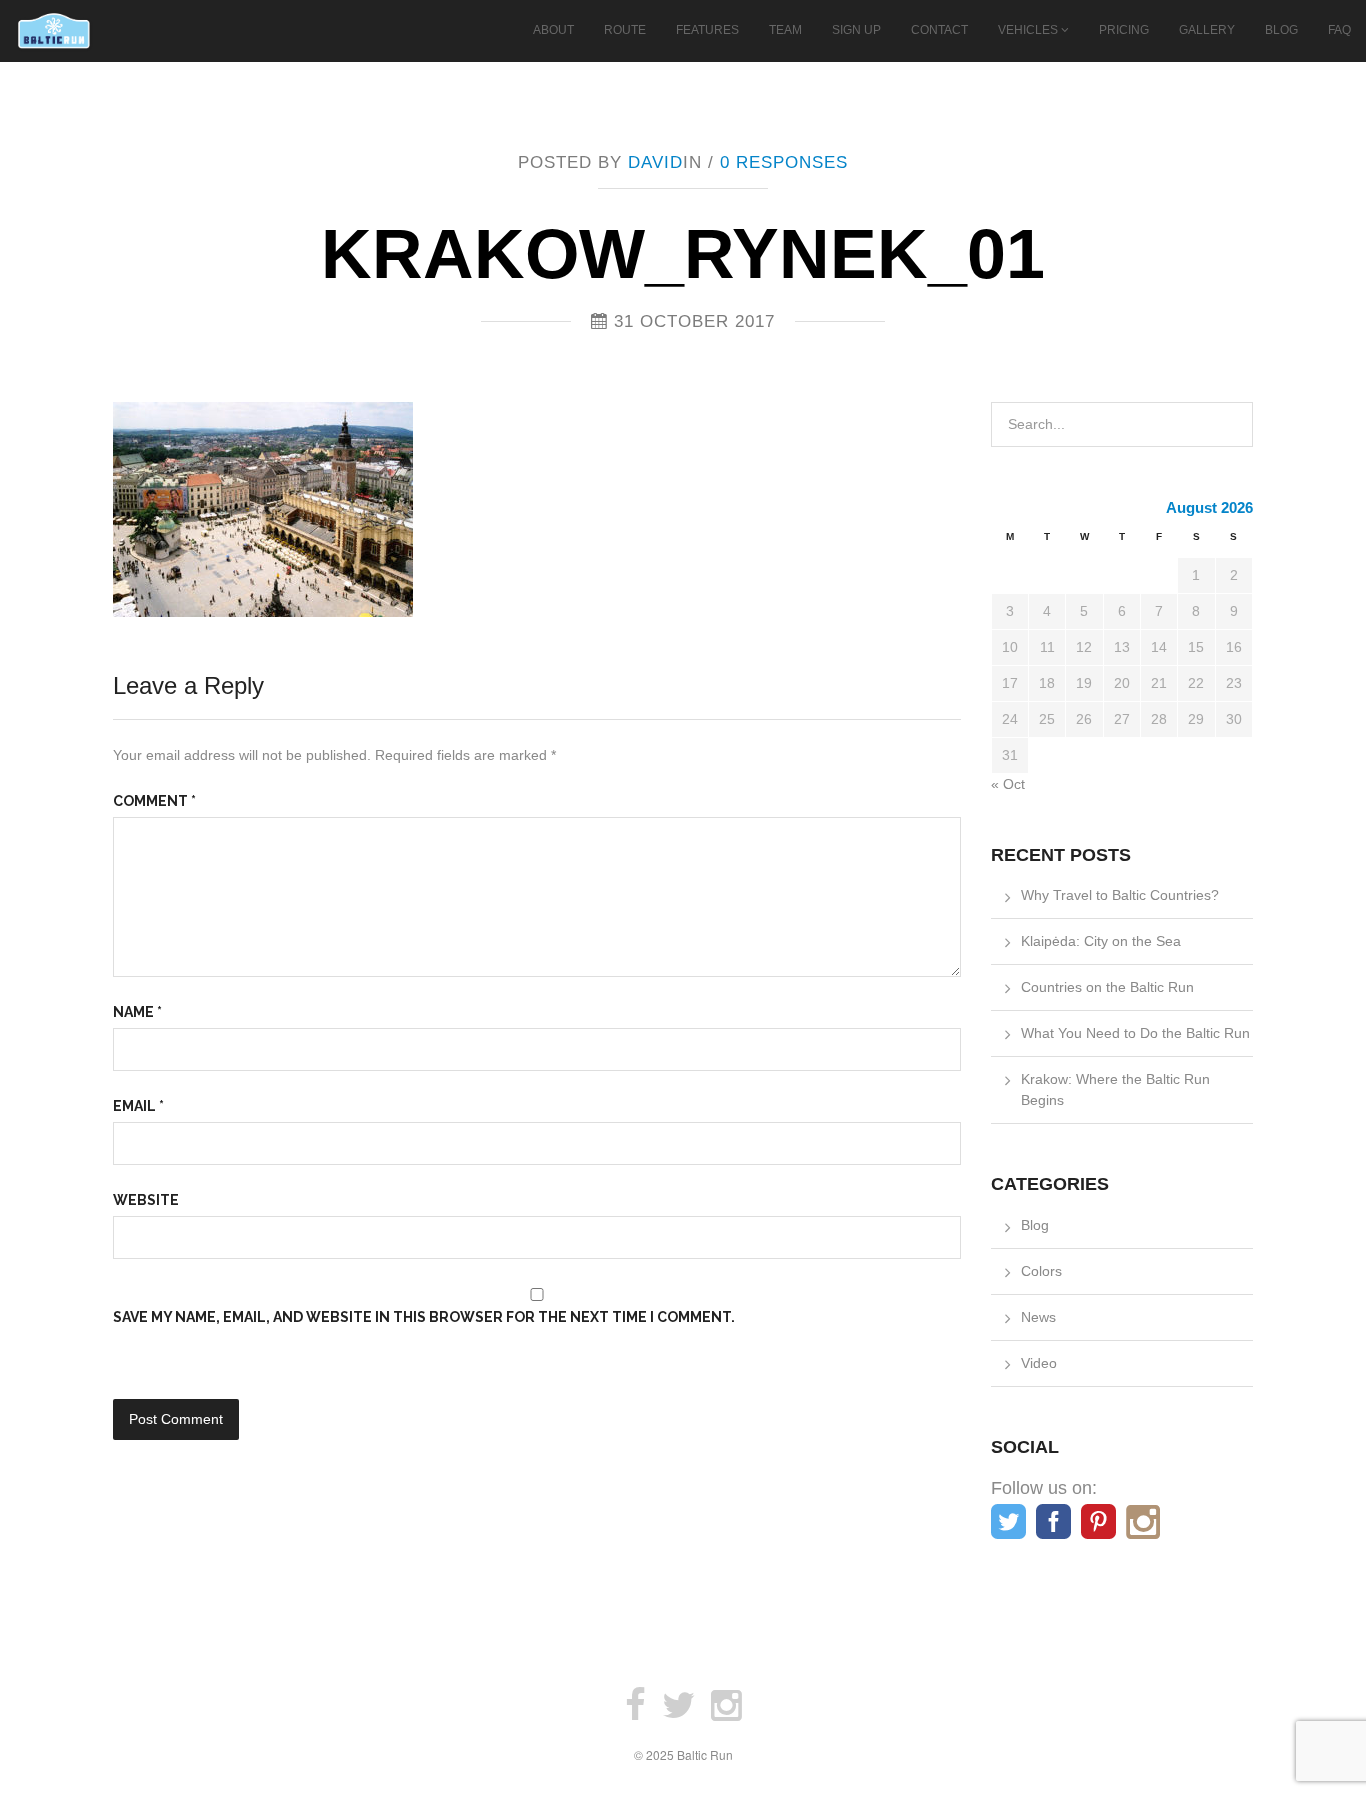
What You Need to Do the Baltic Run (1135, 1033)
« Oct (1008, 784)
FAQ (1339, 30)
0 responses (784, 162)
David (655, 162)
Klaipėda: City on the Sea (1101, 941)
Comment (154, 801)
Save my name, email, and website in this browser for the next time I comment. (424, 1317)
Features (707, 30)
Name (137, 1012)
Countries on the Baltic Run (1107, 987)
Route (625, 30)
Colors (1041, 1271)
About (553, 30)
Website (146, 1200)
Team (785, 30)
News (1038, 1317)
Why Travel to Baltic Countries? (1120, 895)
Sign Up (856, 30)
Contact (939, 30)
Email (138, 1106)
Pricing (1124, 30)
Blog (1281, 30)
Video (1039, 1363)
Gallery (1207, 30)
